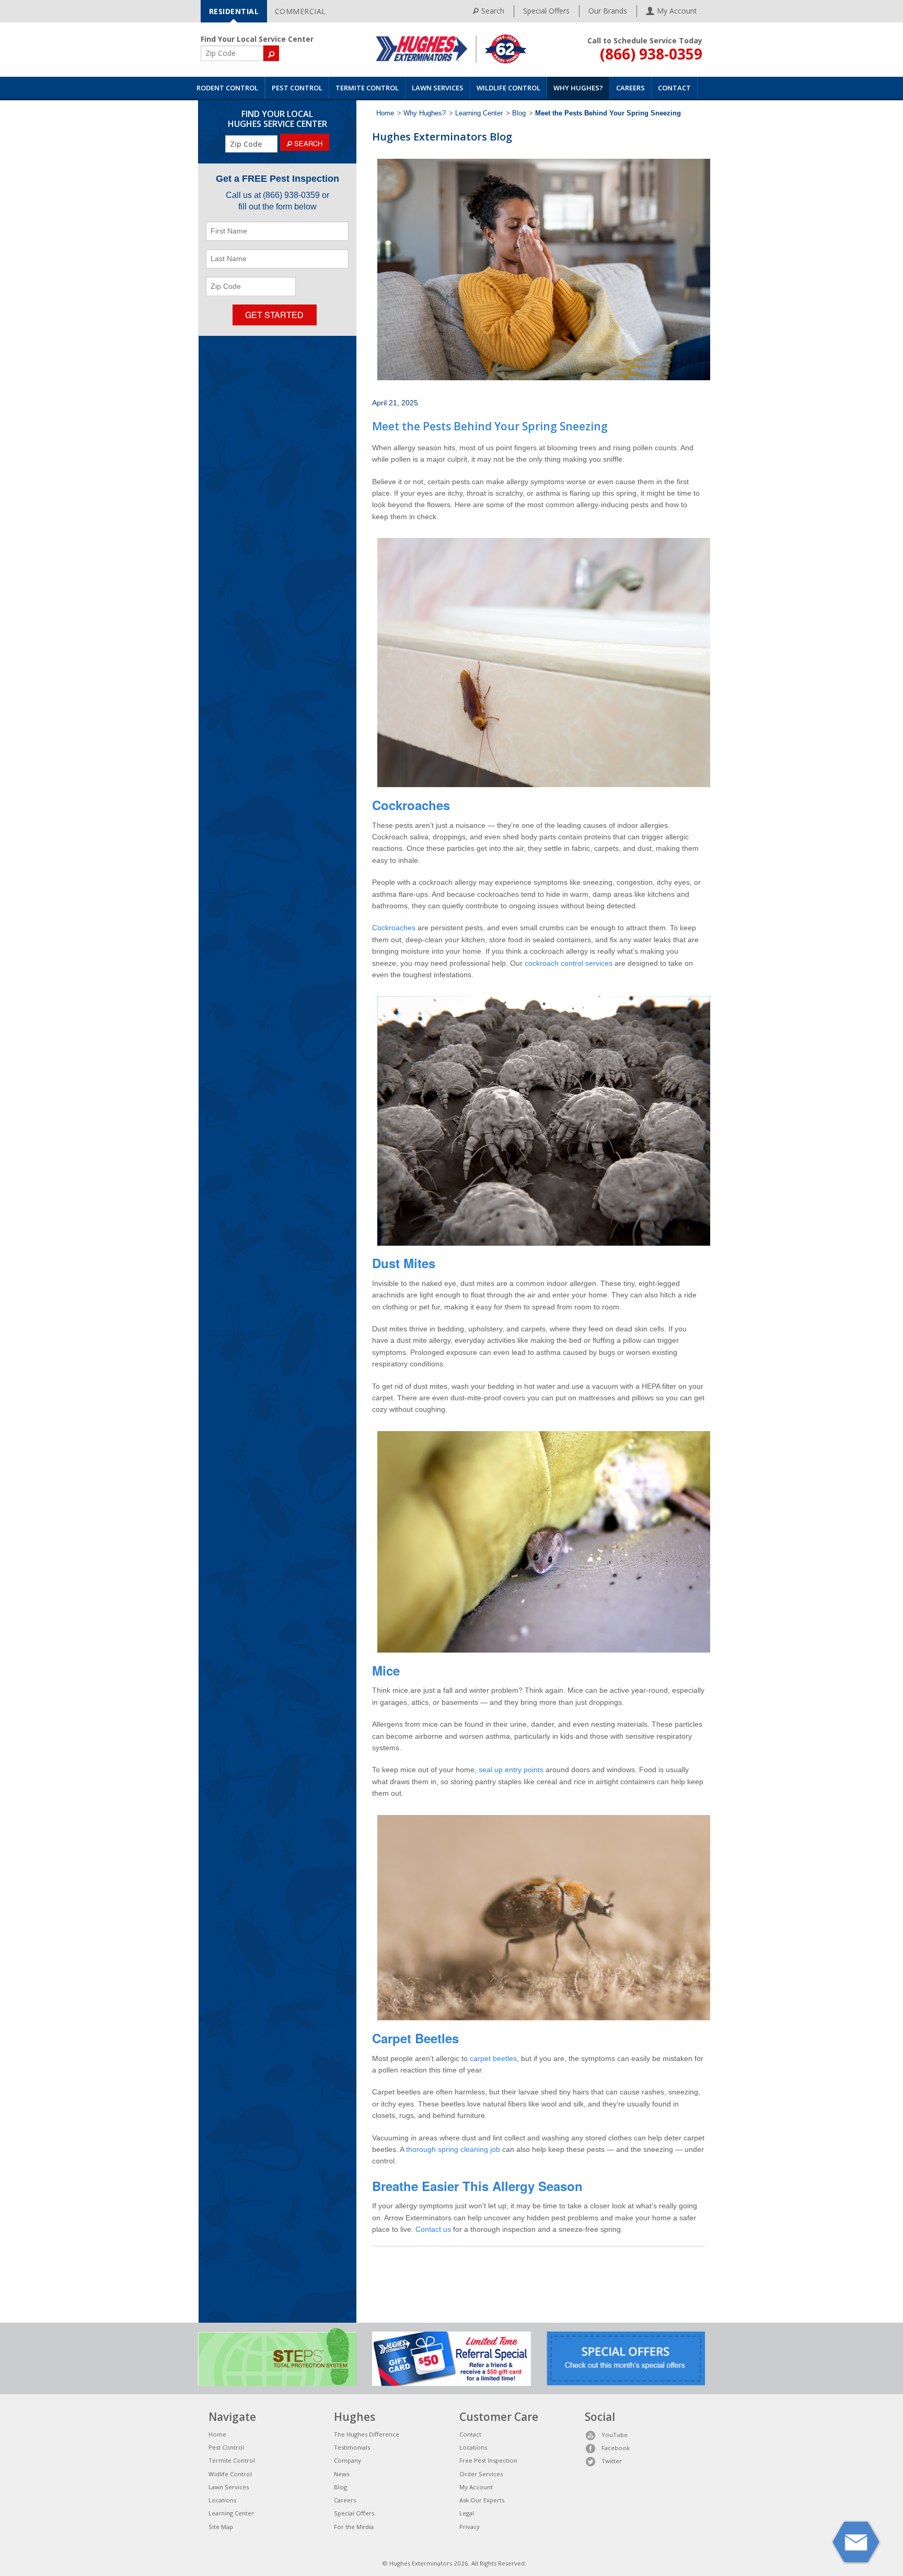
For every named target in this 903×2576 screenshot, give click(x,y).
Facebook (616, 2448)
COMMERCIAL (300, 11)
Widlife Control (230, 2474)
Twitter (612, 2461)
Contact (674, 88)
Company (348, 2460)
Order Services (481, 2474)
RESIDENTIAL (234, 11)
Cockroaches (394, 928)
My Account (476, 2487)
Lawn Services (438, 88)
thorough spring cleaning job (453, 2149)
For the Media (354, 2527)
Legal (467, 2513)
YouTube (615, 2435)
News (341, 2474)
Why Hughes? (578, 88)
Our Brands (608, 11)
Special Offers (546, 11)
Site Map (221, 2527)
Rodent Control (227, 88)
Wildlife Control (508, 88)
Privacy (470, 2527)
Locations (222, 2500)
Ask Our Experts (482, 2500)
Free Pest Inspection (488, 2460)
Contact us (433, 2229)
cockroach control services (569, 963)
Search (493, 11)
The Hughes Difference (367, 2434)
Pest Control (297, 88)
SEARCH (307, 143)
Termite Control (367, 88)
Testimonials (352, 2447)
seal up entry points (511, 1770)
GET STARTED (274, 315)
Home (385, 113)
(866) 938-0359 (651, 54)
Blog (519, 113)
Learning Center (479, 113)
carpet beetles (493, 2058)
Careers (630, 88)
